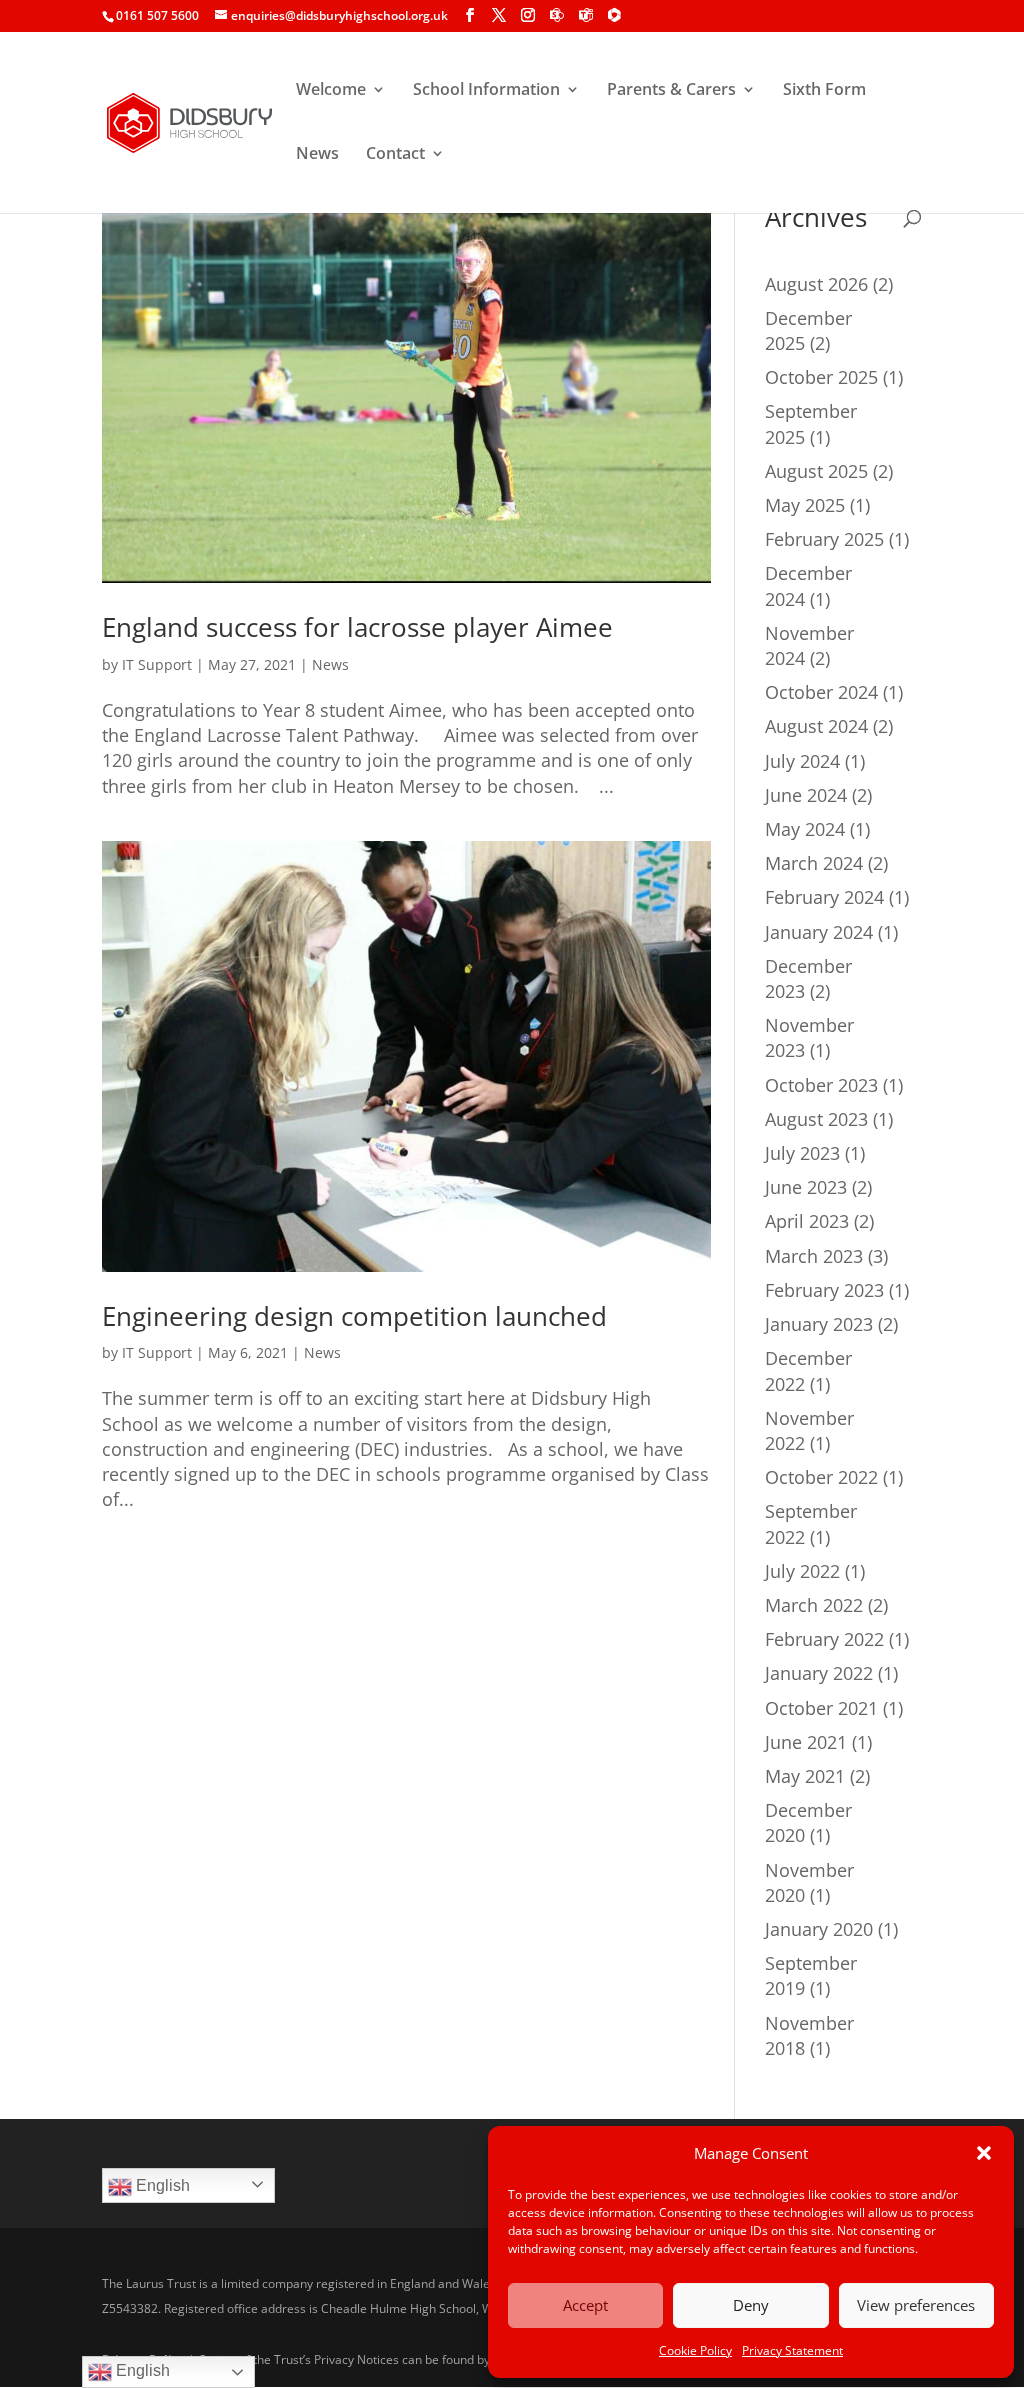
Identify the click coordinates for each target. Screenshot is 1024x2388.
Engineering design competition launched (354, 1316)
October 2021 (821, 1708)
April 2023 (807, 1221)
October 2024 (821, 692)
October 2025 (821, 377)
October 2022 (821, 1477)
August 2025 (816, 471)
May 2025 (805, 505)
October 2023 (821, 1085)
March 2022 (814, 1605)
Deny (751, 2305)
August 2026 (816, 284)
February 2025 (824, 539)
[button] (984, 2153)
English (161, 2185)
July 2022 (802, 1571)
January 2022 (819, 1673)
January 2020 (819, 1929)
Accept (585, 2305)
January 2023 (819, 1324)
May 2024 (805, 829)
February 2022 (824, 1639)
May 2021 (805, 1776)
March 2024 (814, 863)
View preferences (916, 2305)
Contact (395, 155)
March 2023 (814, 1256)
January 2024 (819, 932)
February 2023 (824, 1290)
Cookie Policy (695, 2350)
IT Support (157, 664)
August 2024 (816, 726)
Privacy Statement (792, 2350)
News (317, 155)
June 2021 (806, 1742)
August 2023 (816, 1119)
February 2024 (824, 897)
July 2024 (802, 761)
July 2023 (802, 1153)
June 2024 (806, 795)
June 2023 (806, 1187)
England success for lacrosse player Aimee (361, 627)
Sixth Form (824, 91)
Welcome (331, 91)
